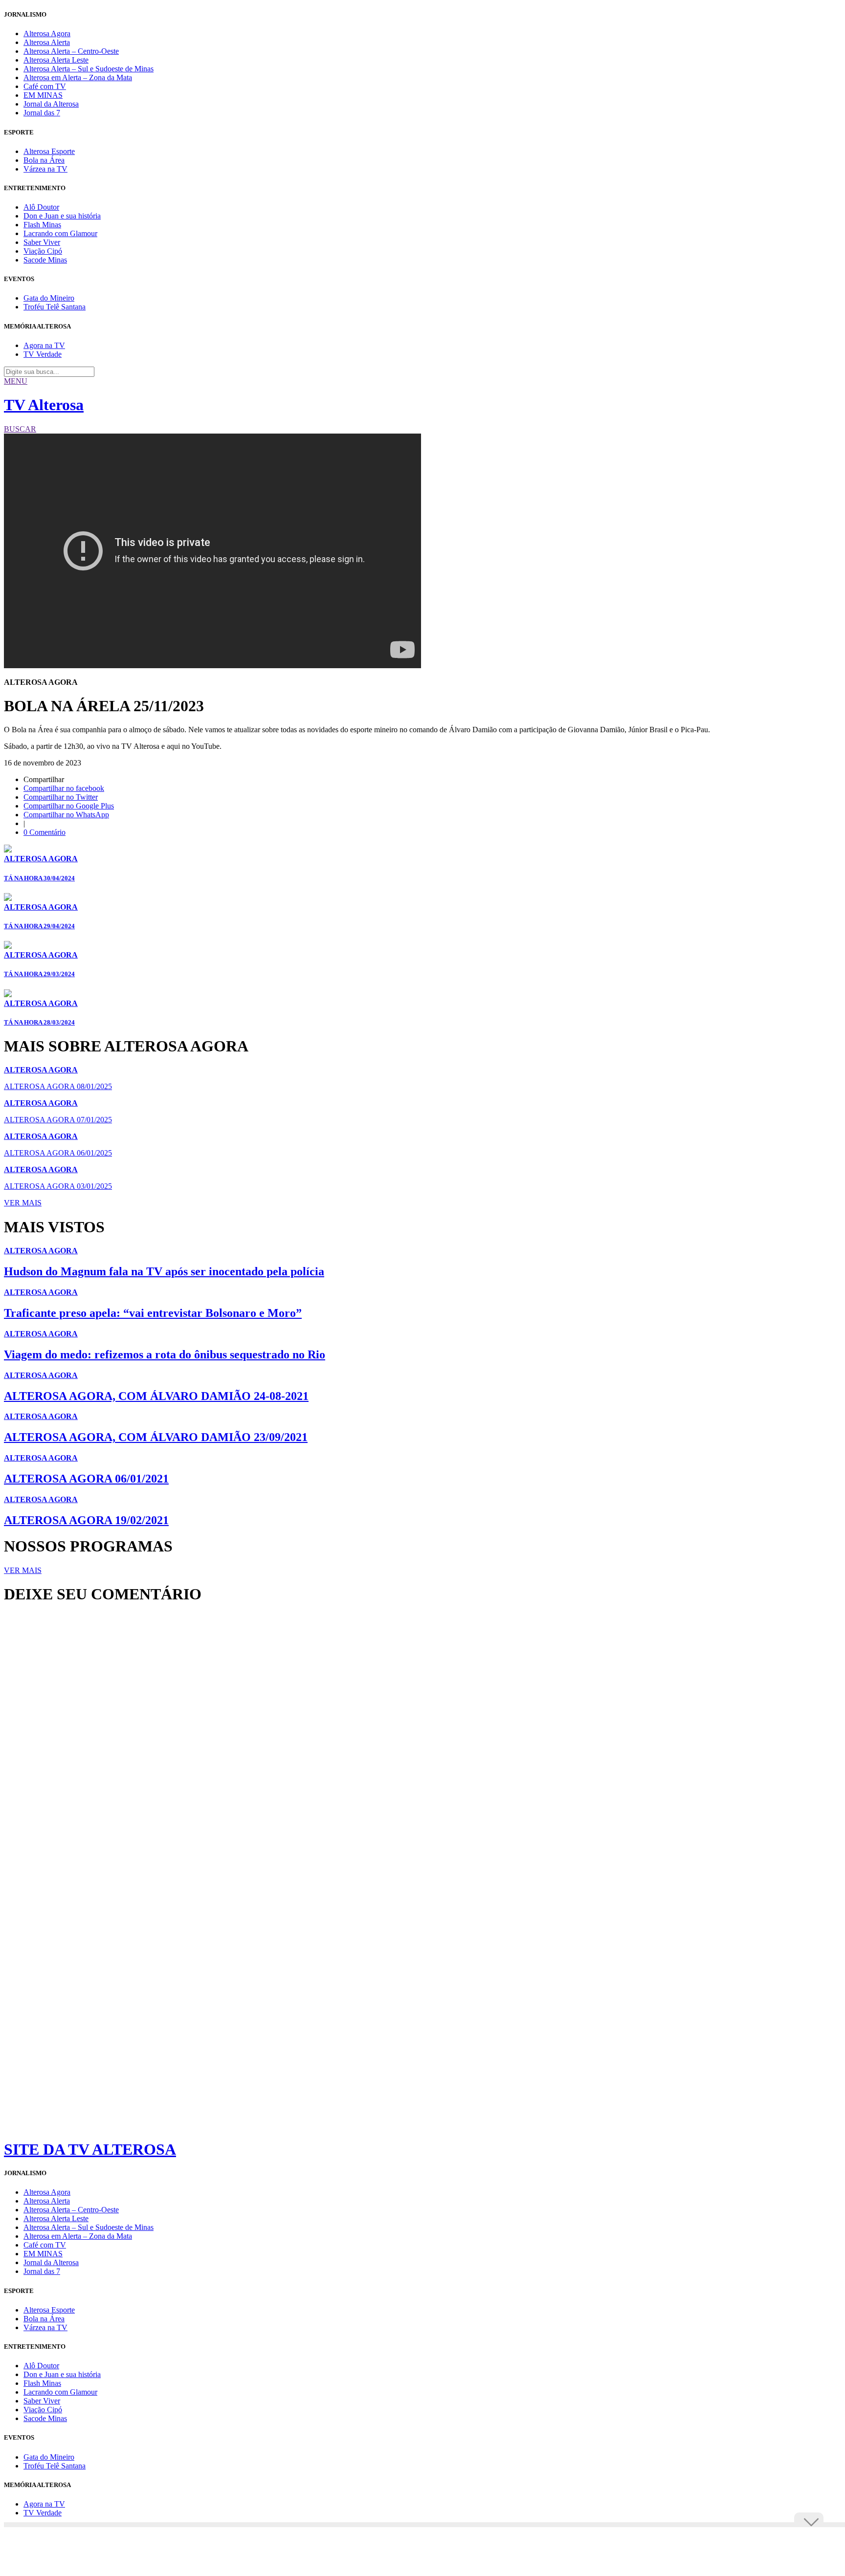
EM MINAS (43, 95)
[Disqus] (422, 1745)
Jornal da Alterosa (51, 104)
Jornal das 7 (42, 113)
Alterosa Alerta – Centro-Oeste (71, 51)
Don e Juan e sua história (62, 216)
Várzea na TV (45, 169)
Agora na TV (44, 345)
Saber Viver (42, 242)
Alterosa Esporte (49, 151)
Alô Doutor (41, 207)
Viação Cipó (43, 251)
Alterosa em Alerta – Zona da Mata (78, 77)
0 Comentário (44, 832)
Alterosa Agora (47, 33)
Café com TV (45, 86)
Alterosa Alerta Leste (56, 60)
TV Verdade (43, 354)
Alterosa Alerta (47, 42)
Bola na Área (44, 160)
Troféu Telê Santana (55, 307)
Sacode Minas (45, 260)
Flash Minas (42, 225)
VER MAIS (23, 1203)
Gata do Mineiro (49, 298)
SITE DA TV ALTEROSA (90, 2149)
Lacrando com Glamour (60, 233)
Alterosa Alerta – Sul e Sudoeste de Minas (89, 69)
